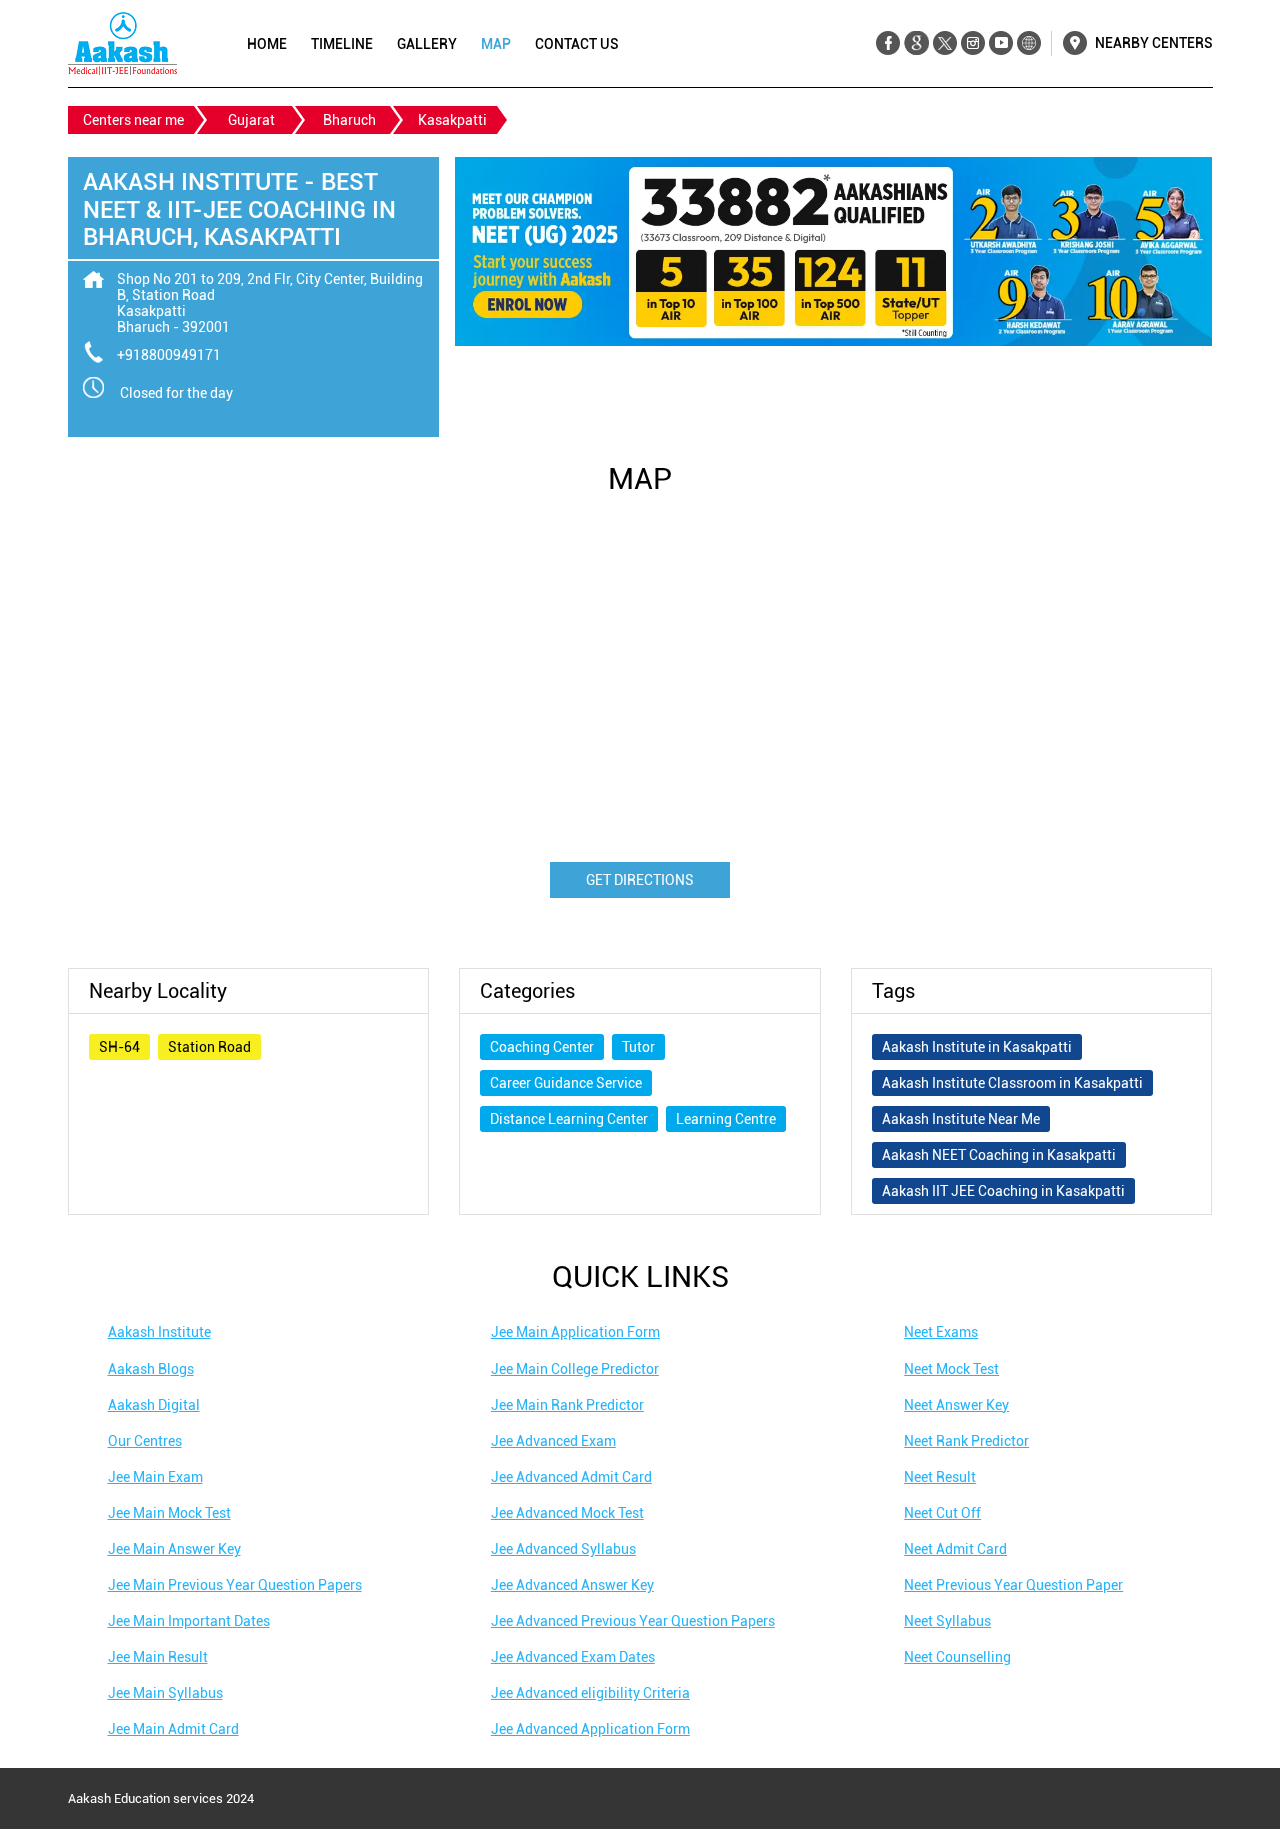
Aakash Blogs (151, 1369)
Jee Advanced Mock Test (567, 1513)
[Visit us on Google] (916, 43)
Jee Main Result (158, 1657)
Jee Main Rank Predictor (567, 1405)
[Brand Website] (1028, 43)
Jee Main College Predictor (575, 1369)
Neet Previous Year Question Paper (1013, 1585)
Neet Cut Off (942, 1513)
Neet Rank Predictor (966, 1441)
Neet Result (940, 1477)
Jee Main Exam (155, 1477)
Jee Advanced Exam (553, 1441)
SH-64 (119, 1047)
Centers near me (133, 120)
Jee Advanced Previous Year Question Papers (633, 1621)
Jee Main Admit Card (173, 1729)
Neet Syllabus (947, 1621)
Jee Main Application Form (575, 1332)
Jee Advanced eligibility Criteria (590, 1693)
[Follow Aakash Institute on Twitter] (944, 43)
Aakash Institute (159, 1332)
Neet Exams (941, 1332)
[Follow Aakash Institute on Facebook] (888, 43)
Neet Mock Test (951, 1369)
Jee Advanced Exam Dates (573, 1657)
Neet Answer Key (956, 1405)
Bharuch (349, 120)
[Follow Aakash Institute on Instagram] (972, 43)
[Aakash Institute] (122, 43)
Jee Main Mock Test (169, 1513)
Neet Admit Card (955, 1549)
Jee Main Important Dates (189, 1621)
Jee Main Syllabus (165, 1693)
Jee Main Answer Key (174, 1549)
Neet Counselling (957, 1657)
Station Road (209, 1047)
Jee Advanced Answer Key (572, 1585)
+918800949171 (169, 355)
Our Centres (145, 1441)
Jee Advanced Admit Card (571, 1477)
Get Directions (640, 880)
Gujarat (251, 120)
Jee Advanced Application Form (590, 1729)
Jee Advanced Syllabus (563, 1549)
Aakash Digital (154, 1405)
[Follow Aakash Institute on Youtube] (1000, 43)
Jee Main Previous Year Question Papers (235, 1585)
